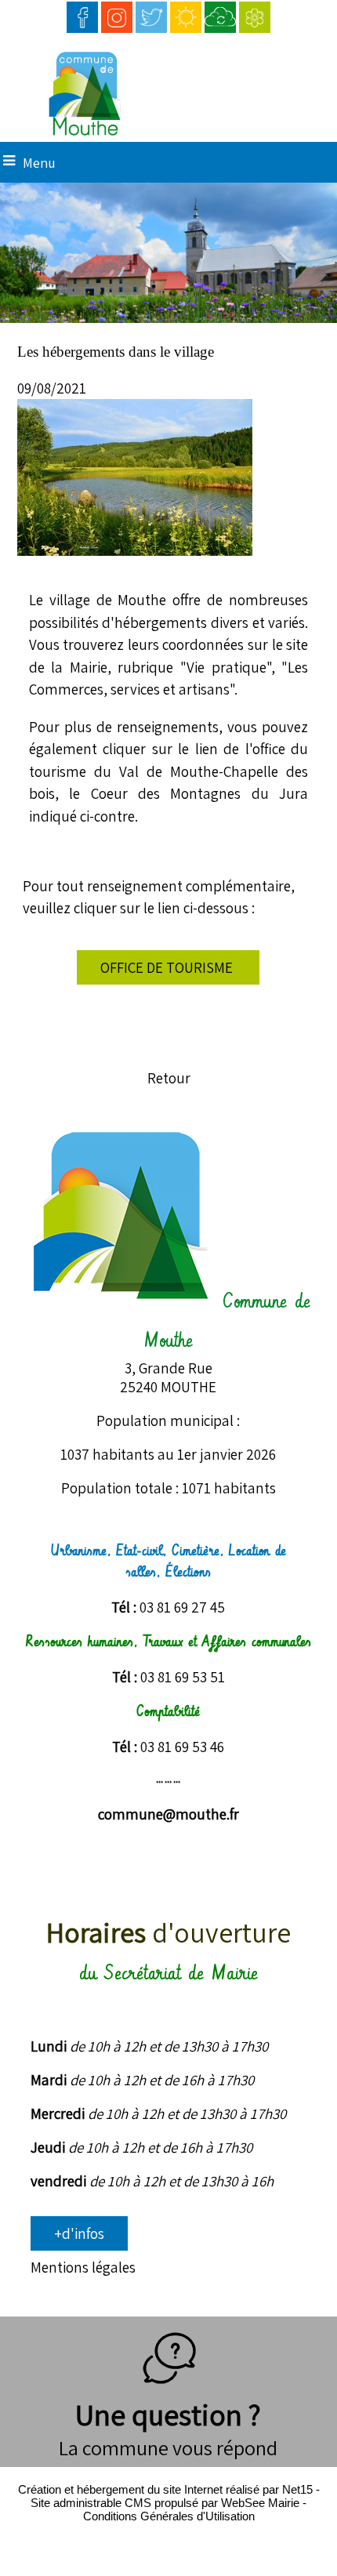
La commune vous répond (168, 2447)
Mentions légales (83, 2267)
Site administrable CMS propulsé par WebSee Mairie (165, 2503)
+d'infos (79, 2233)
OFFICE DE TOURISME (168, 967)
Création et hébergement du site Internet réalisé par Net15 (165, 2489)
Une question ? (168, 2415)
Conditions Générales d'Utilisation (169, 2516)
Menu (39, 163)
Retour (169, 1078)
